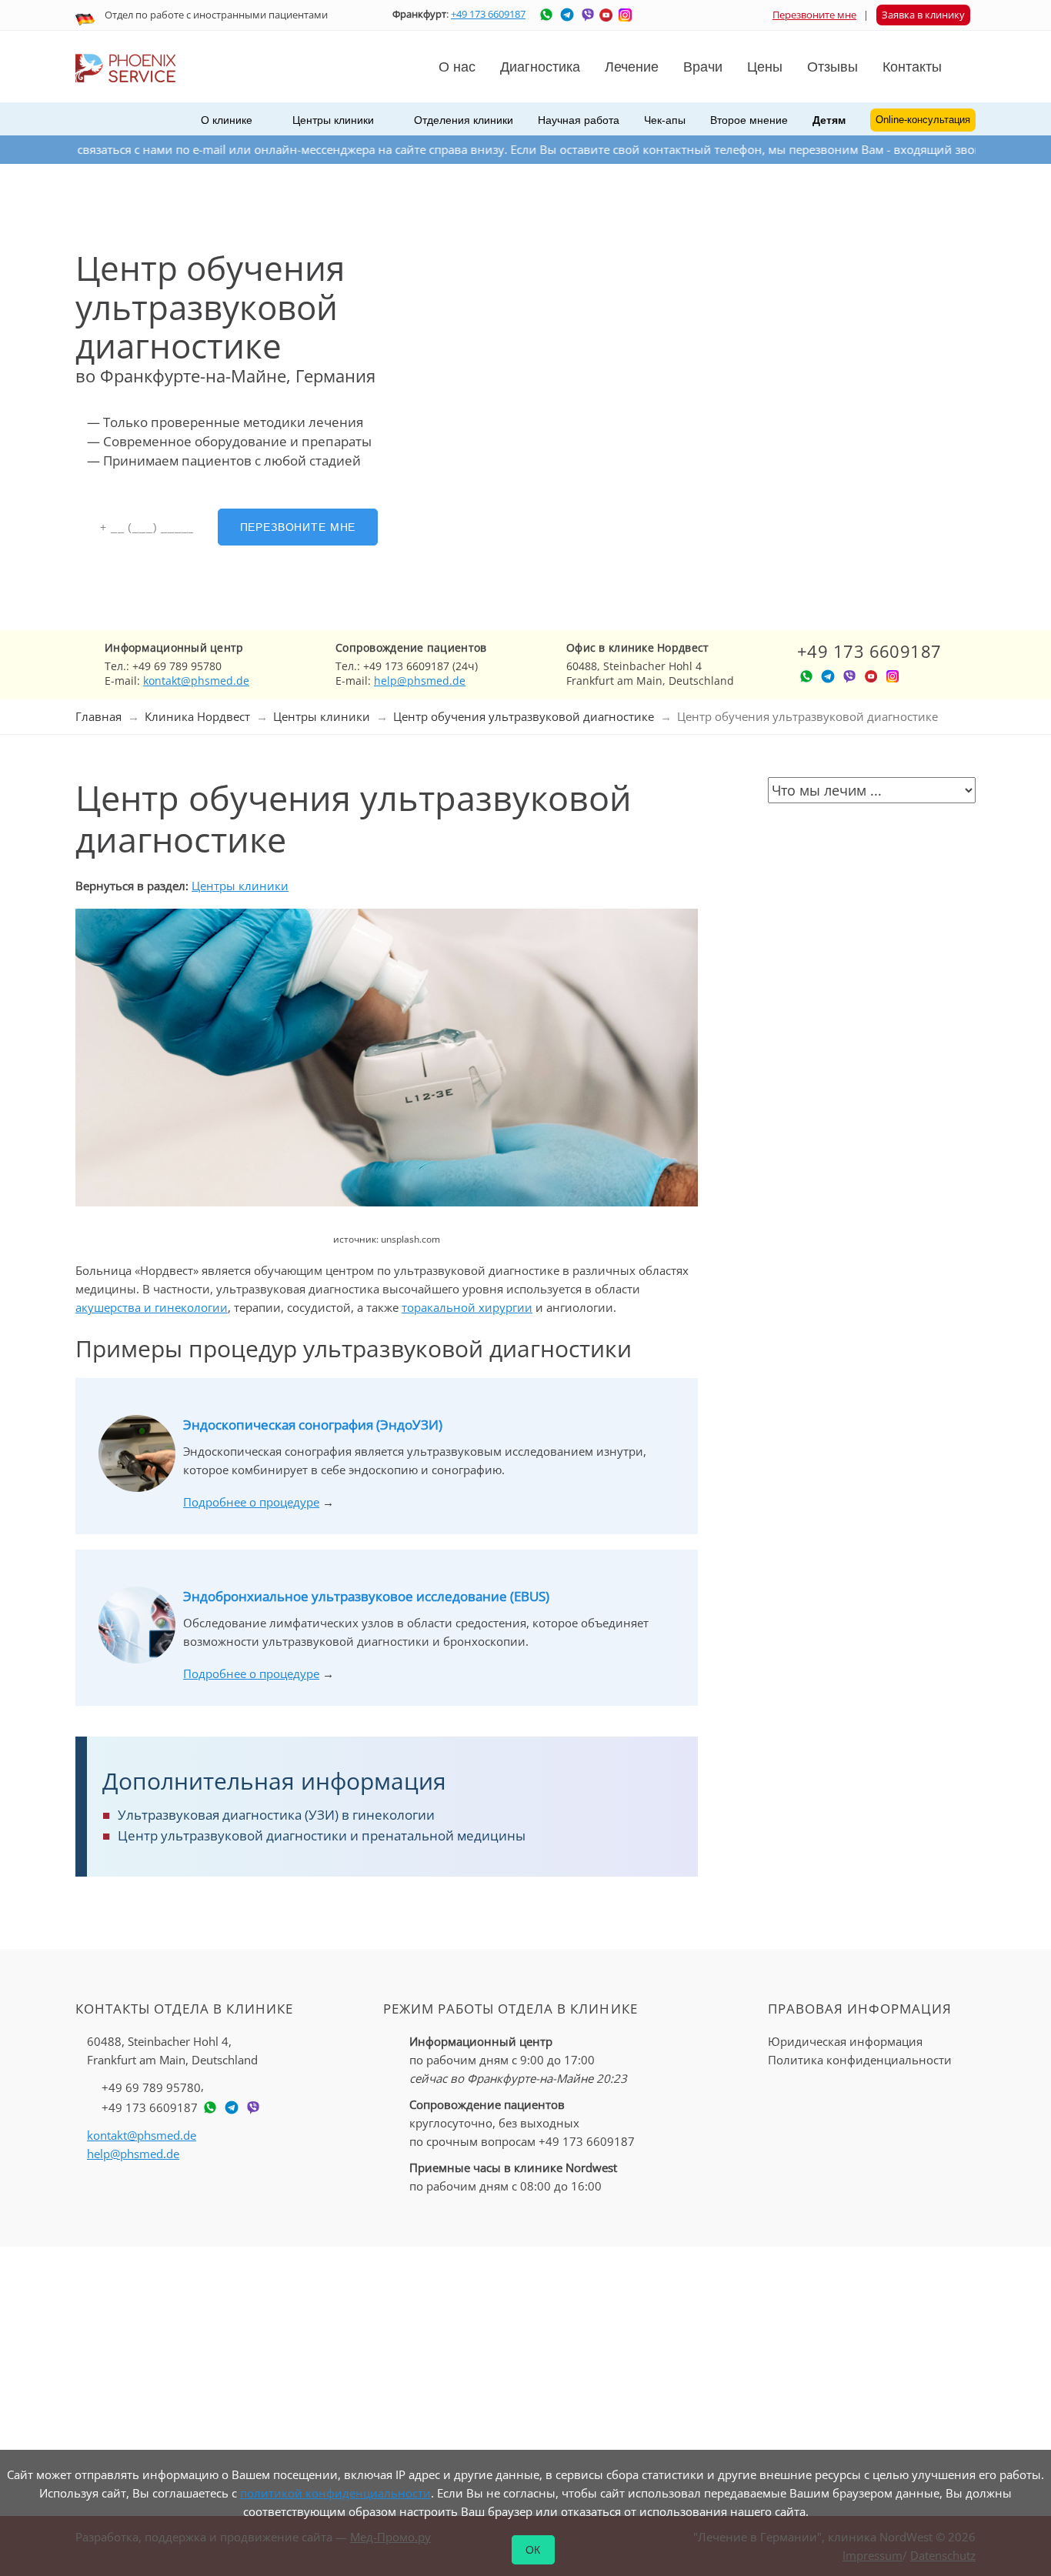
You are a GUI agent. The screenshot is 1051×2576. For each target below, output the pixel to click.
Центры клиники (322, 716)
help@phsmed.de (420, 681)
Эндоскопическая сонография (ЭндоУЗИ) (313, 1425)
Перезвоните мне (814, 15)
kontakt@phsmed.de (196, 681)
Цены (765, 67)
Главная (98, 716)
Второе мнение (749, 120)
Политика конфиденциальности (860, 2060)
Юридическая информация (845, 2041)
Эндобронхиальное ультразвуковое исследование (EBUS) (366, 1596)
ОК (534, 2550)
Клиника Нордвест (197, 716)
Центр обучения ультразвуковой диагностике (524, 716)
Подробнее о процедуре (251, 1502)
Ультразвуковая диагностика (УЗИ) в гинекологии (276, 1815)
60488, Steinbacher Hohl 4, (172, 2050)
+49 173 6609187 (488, 14)
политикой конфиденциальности (335, 2493)
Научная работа (579, 120)
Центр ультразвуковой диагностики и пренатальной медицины (322, 1835)
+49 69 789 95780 (151, 2087)
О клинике (227, 120)
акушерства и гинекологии (152, 1307)
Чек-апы (665, 120)
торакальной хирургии (467, 1307)
